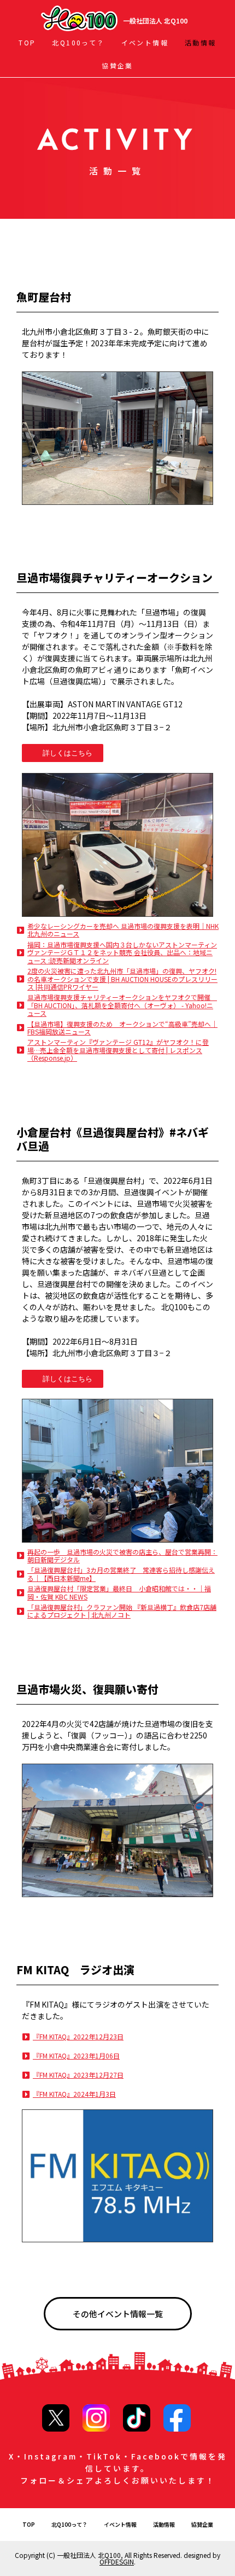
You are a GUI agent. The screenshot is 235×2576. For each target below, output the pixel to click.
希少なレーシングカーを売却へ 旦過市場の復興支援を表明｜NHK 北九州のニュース (123, 930)
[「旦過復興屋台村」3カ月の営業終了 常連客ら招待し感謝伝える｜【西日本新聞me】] (20, 1574)
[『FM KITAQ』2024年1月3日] (26, 2094)
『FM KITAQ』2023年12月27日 (78, 2075)
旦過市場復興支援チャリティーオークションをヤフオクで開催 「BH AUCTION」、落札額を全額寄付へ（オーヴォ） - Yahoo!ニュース (122, 1005)
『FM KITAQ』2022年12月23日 (78, 2036)
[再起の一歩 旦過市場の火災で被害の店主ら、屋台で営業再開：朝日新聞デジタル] (20, 1556)
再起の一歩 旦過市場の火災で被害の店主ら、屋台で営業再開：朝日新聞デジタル (122, 1556)
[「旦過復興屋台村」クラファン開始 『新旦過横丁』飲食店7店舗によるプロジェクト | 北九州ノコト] (20, 1611)
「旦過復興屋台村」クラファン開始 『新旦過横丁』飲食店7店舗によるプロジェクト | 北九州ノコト (122, 1611)
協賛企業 (117, 65)
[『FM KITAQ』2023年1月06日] (26, 2056)
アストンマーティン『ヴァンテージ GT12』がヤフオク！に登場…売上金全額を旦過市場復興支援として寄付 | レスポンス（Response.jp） (118, 1050)
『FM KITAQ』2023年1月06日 (76, 2055)
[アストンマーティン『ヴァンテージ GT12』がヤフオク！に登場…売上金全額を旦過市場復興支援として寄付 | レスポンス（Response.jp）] (20, 1050)
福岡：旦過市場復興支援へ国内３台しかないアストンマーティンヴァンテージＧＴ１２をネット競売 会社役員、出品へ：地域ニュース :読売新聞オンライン (122, 952)
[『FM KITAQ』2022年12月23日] (26, 2037)
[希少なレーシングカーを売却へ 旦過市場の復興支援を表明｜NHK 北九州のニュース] (20, 930)
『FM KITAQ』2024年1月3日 (74, 2094)
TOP (27, 42)
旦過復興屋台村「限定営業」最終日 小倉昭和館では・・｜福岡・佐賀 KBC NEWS (119, 1592)
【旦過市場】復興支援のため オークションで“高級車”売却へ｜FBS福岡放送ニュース (122, 1028)
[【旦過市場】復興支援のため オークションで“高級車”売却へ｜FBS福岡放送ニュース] (20, 1028)
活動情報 (201, 42)
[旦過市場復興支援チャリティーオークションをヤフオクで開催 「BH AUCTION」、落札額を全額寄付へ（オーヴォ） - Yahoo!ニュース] (20, 1005)
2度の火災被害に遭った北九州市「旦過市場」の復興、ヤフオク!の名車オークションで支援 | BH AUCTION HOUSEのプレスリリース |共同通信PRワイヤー (122, 979)
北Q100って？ (78, 42)
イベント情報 (145, 42)
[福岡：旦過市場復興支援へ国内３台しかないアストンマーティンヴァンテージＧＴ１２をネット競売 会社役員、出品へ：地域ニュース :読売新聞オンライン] (20, 953)
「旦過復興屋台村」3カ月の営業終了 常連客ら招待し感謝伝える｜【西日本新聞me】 (121, 1574)
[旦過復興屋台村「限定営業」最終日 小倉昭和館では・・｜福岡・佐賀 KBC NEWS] (20, 1593)
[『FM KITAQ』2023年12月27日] (26, 2075)
